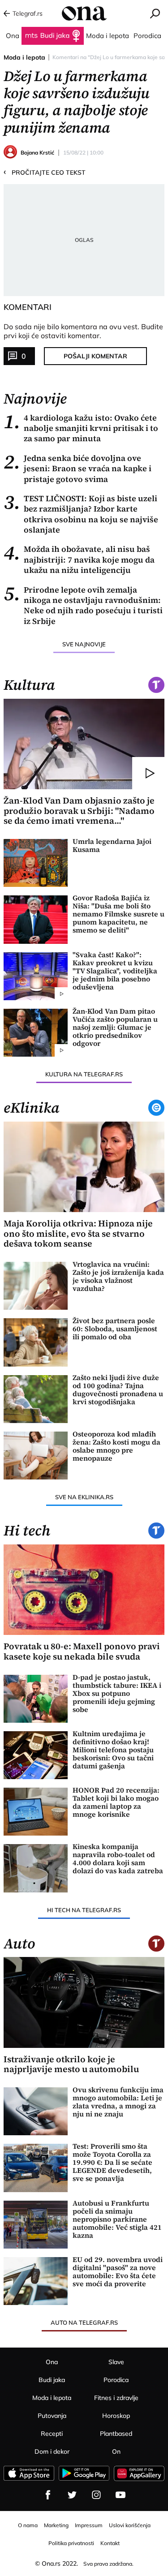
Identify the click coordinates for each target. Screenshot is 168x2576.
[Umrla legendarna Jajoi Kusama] (36, 863)
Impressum (89, 2525)
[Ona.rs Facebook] (48, 2495)
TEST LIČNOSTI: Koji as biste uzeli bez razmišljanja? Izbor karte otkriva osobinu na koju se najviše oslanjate (81, 514)
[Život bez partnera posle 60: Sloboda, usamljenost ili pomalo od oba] (36, 1342)
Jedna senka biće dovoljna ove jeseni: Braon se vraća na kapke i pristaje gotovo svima (78, 469)
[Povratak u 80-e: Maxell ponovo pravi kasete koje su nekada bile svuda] (84, 1590)
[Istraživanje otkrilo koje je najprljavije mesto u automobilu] (84, 2002)
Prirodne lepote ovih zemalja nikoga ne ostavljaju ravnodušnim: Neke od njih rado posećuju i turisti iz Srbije (83, 606)
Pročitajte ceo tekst (45, 172)
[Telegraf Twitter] (72, 2495)
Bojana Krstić (37, 153)
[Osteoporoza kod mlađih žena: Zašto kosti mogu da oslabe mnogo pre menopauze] (36, 1456)
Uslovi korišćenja (130, 2525)
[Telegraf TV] (121, 2495)
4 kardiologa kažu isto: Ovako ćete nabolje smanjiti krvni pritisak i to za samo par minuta (81, 428)
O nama (28, 2525)
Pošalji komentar (95, 356)
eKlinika (32, 1108)
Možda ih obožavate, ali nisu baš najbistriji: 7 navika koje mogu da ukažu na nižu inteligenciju (79, 559)
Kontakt (110, 2543)
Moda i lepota (24, 57)
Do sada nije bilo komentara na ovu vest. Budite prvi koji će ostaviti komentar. (83, 331)
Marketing (56, 2525)
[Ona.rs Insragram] (96, 2495)
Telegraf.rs (28, 13)
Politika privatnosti (71, 2543)
